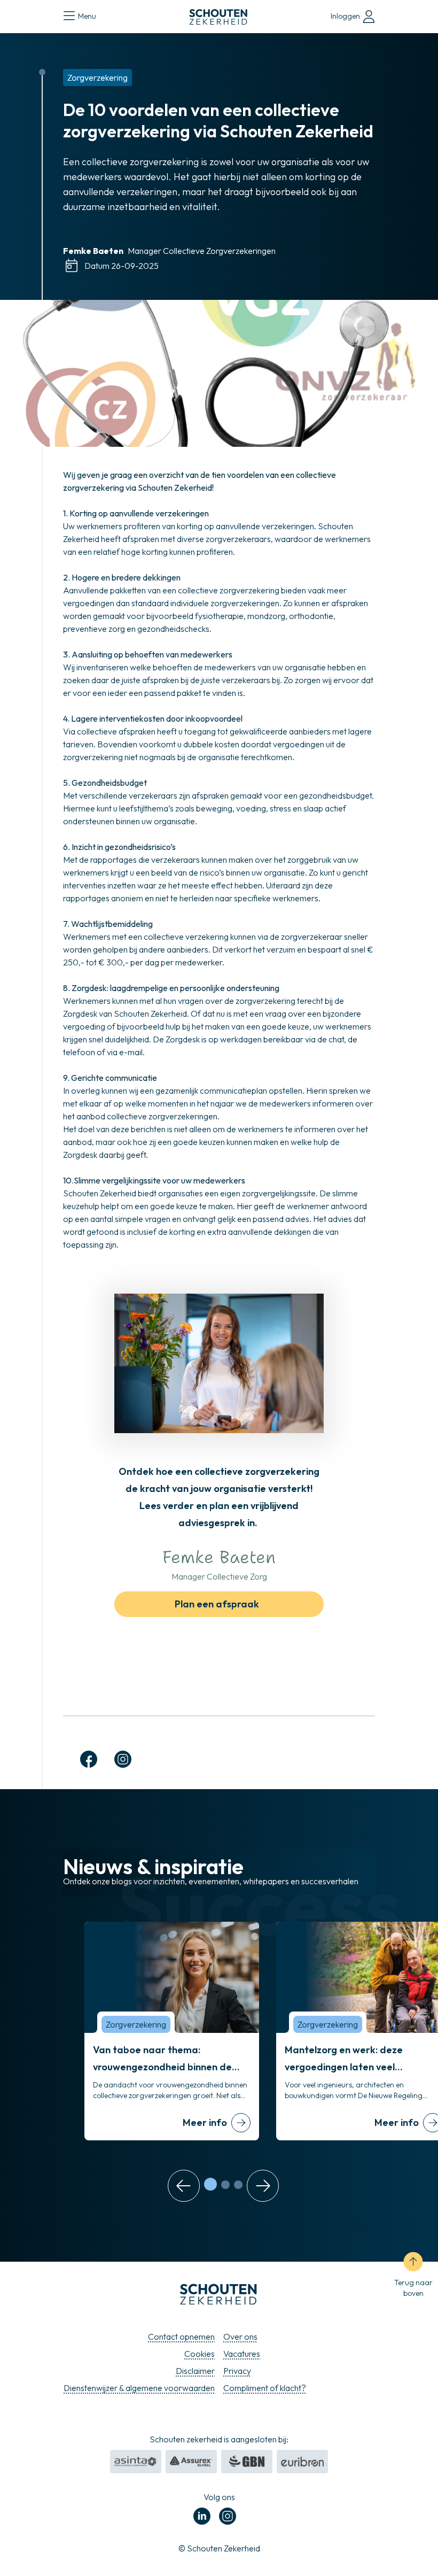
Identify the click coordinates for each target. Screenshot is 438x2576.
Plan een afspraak (217, 1604)
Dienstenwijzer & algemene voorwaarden (139, 2388)
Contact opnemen (181, 2337)
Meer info (205, 2122)
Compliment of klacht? (265, 2388)
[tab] (210, 2184)
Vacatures (242, 2354)
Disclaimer (195, 2371)
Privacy (237, 2371)
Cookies (200, 2354)
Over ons (240, 2337)
